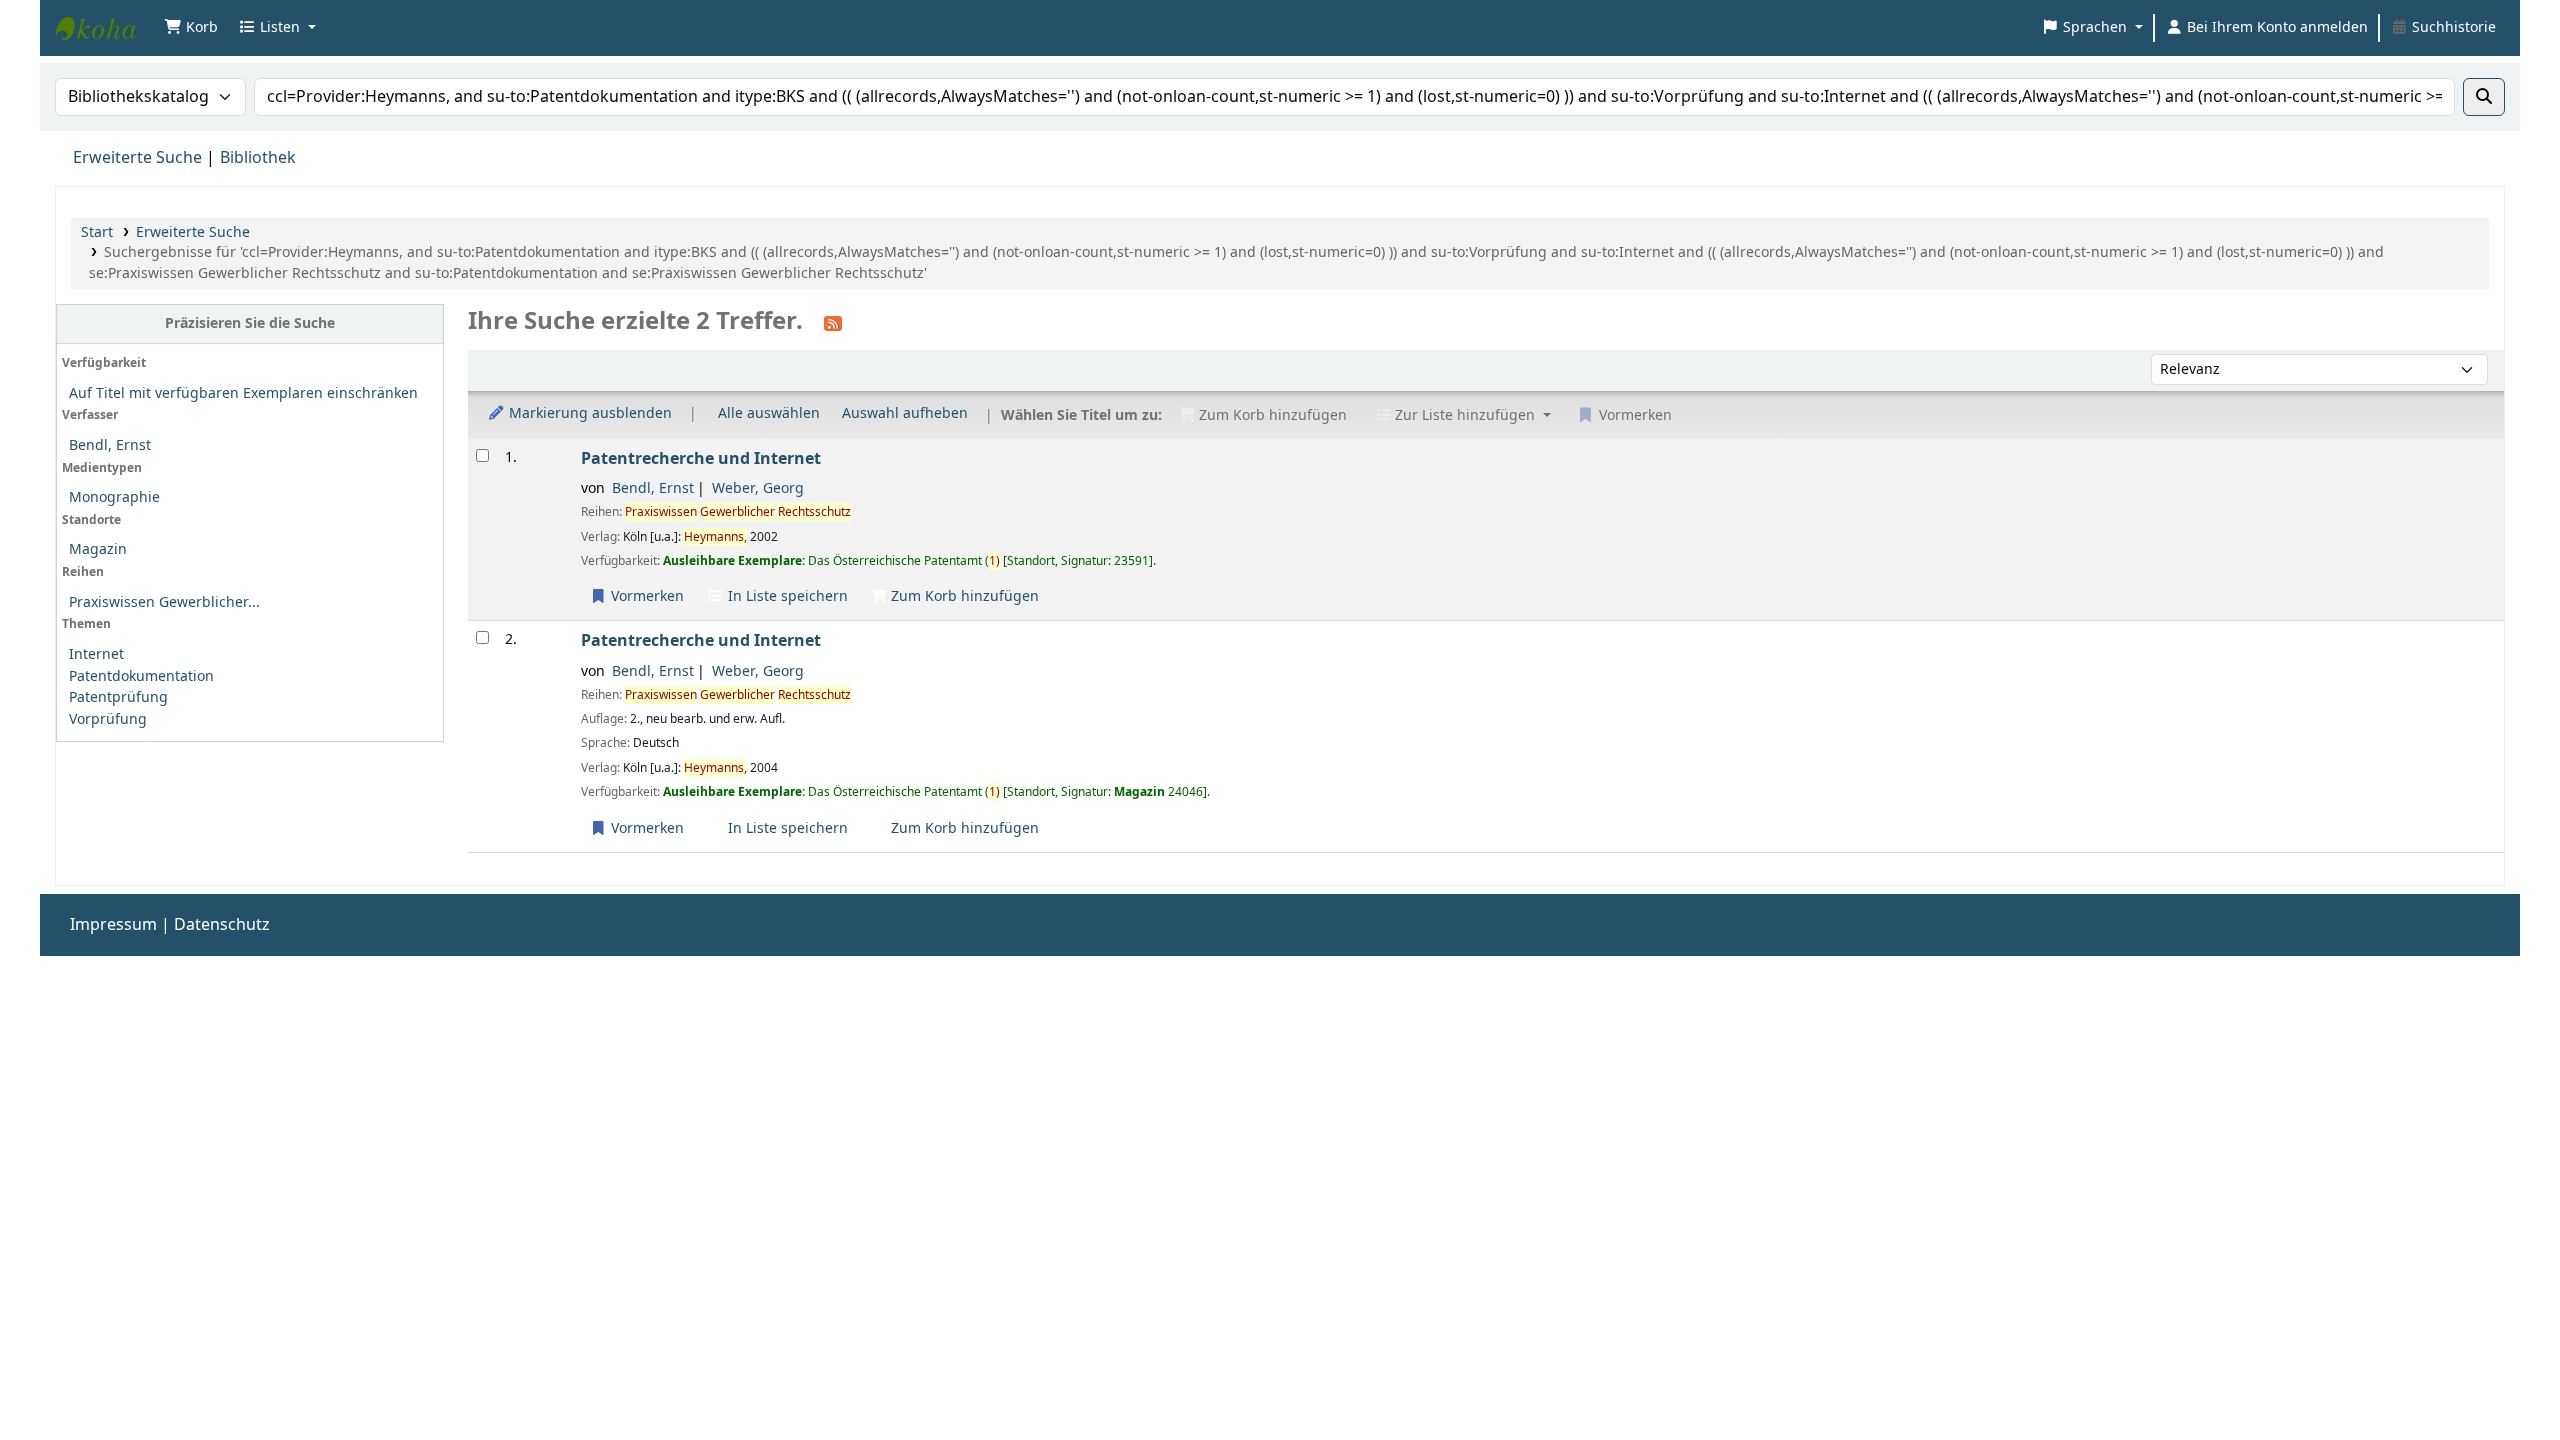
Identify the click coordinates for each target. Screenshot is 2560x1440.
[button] (191, 28)
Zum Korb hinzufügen (963, 596)
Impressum (113, 925)
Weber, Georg (758, 488)
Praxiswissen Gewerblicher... (164, 602)
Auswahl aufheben (905, 413)
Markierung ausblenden (588, 413)
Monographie (114, 497)
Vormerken (645, 596)
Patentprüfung (118, 697)
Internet (96, 654)
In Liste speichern (786, 596)
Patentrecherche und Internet (701, 458)
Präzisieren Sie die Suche (250, 323)
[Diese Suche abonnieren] (833, 323)
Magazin (98, 549)
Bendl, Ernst (110, 445)
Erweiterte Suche (137, 158)
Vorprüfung (108, 719)
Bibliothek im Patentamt (106, 28)
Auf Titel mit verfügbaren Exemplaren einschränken (243, 393)
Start (97, 232)
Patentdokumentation (141, 676)
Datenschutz (222, 925)
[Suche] (2484, 97)
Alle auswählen (769, 413)
